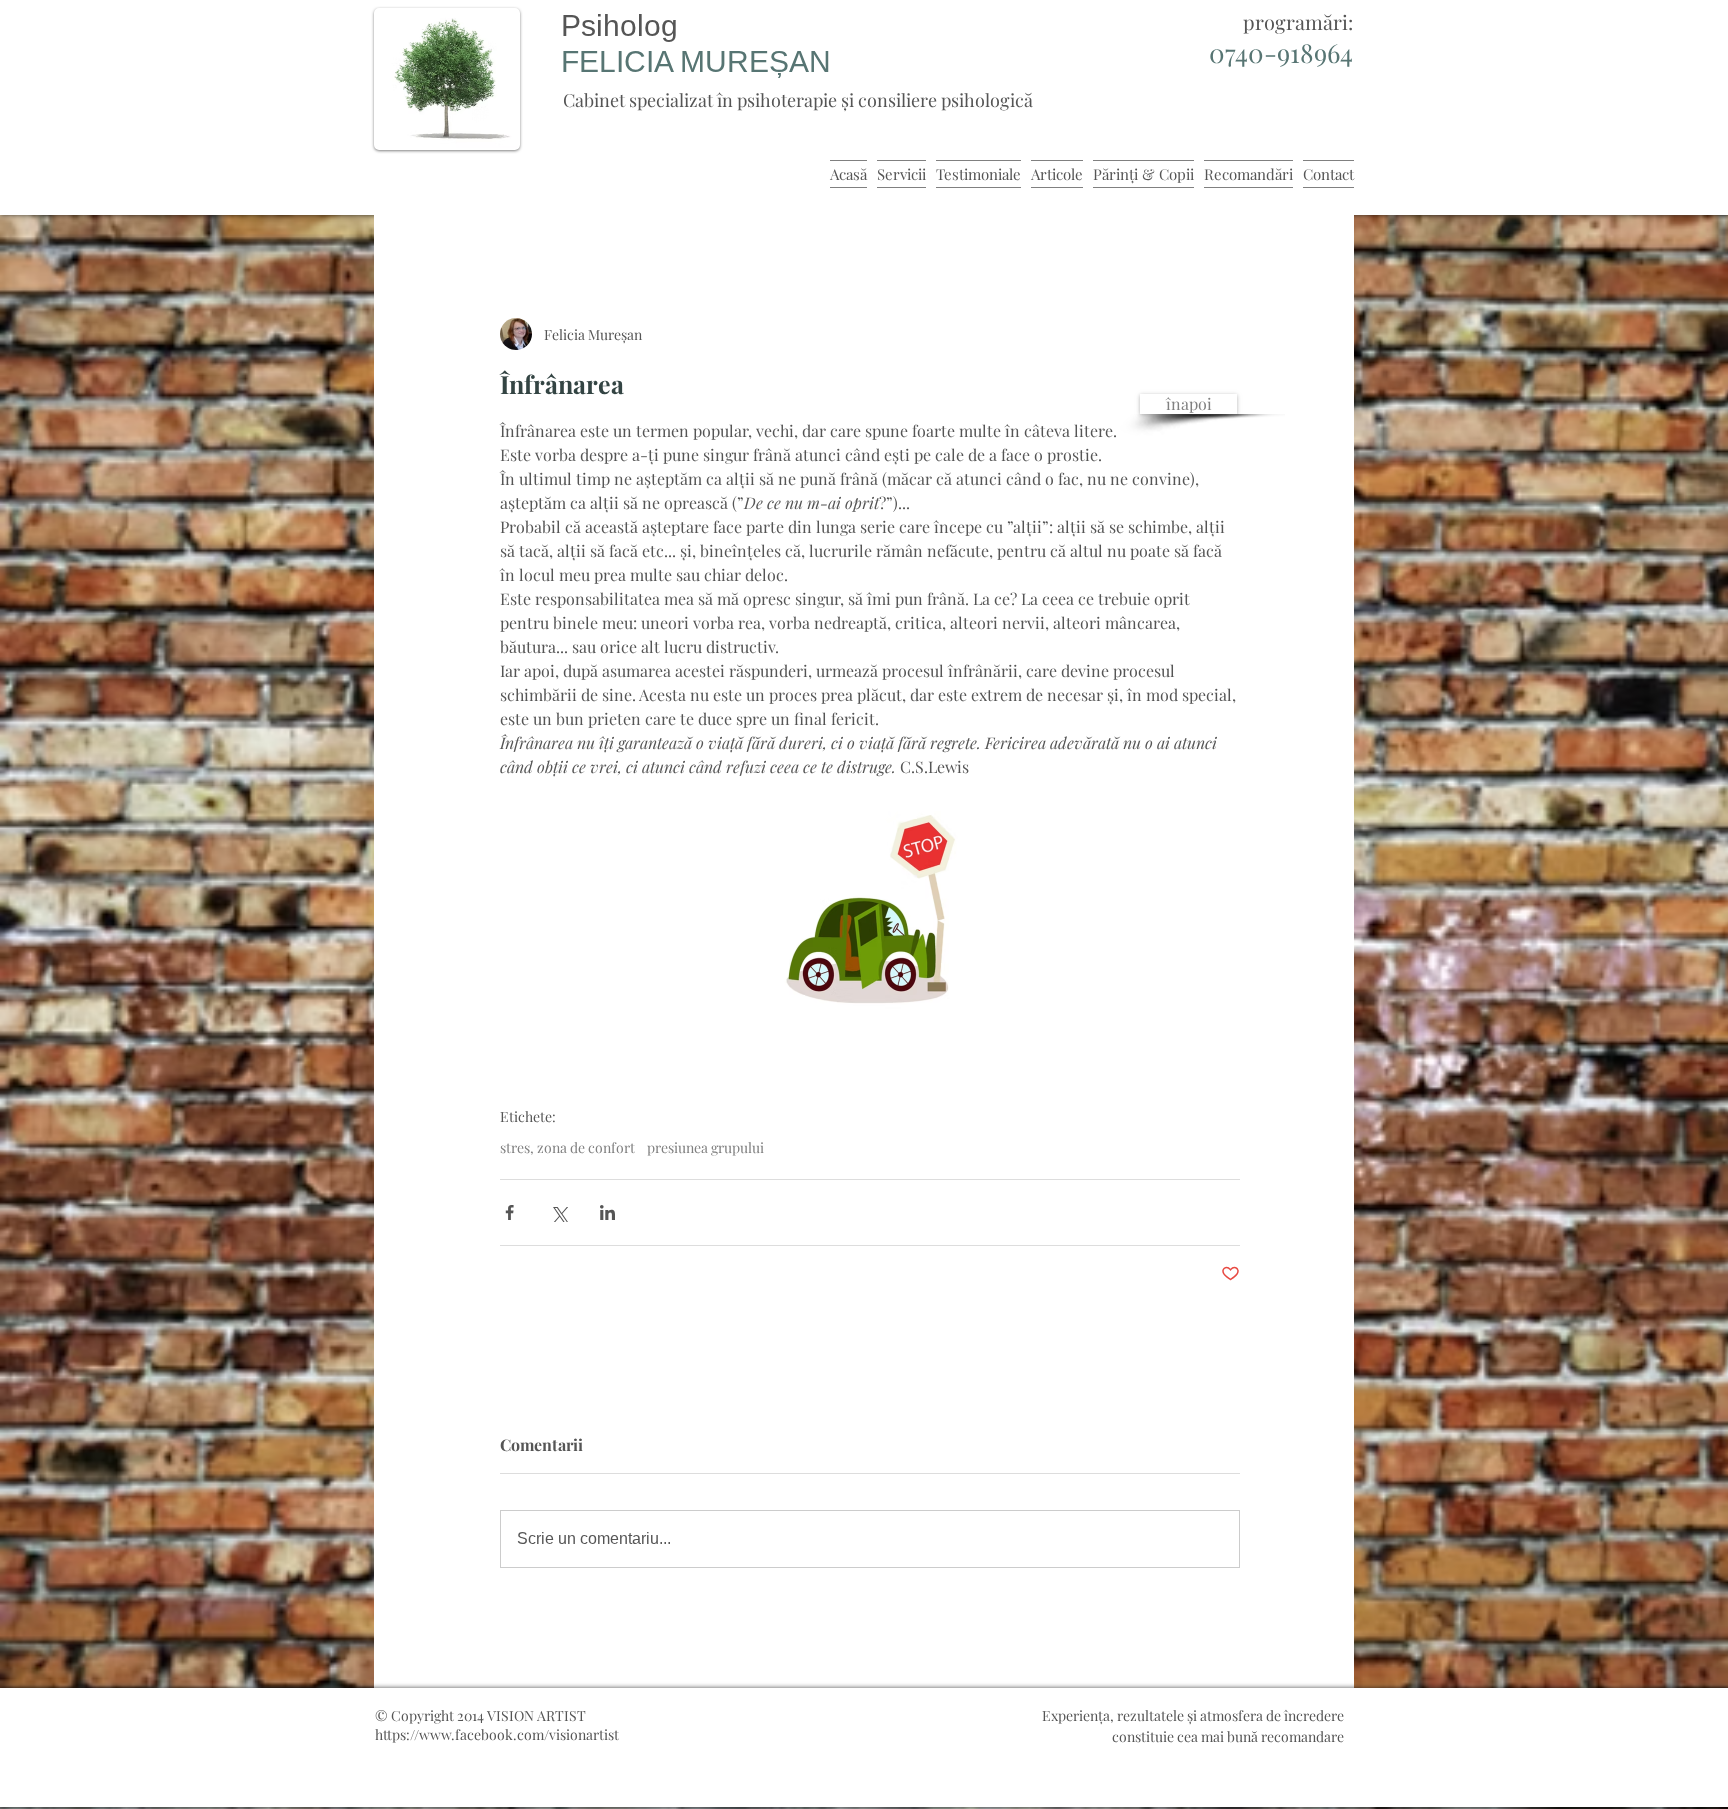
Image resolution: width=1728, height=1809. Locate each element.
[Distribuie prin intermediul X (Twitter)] (558, 1212)
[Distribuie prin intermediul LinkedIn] (607, 1212)
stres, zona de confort (567, 1147)
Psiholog (619, 25)
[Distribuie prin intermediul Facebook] (509, 1212)
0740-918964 (1281, 52)
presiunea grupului (705, 1147)
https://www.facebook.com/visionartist (497, 1734)
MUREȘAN (755, 61)
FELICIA (620, 61)
